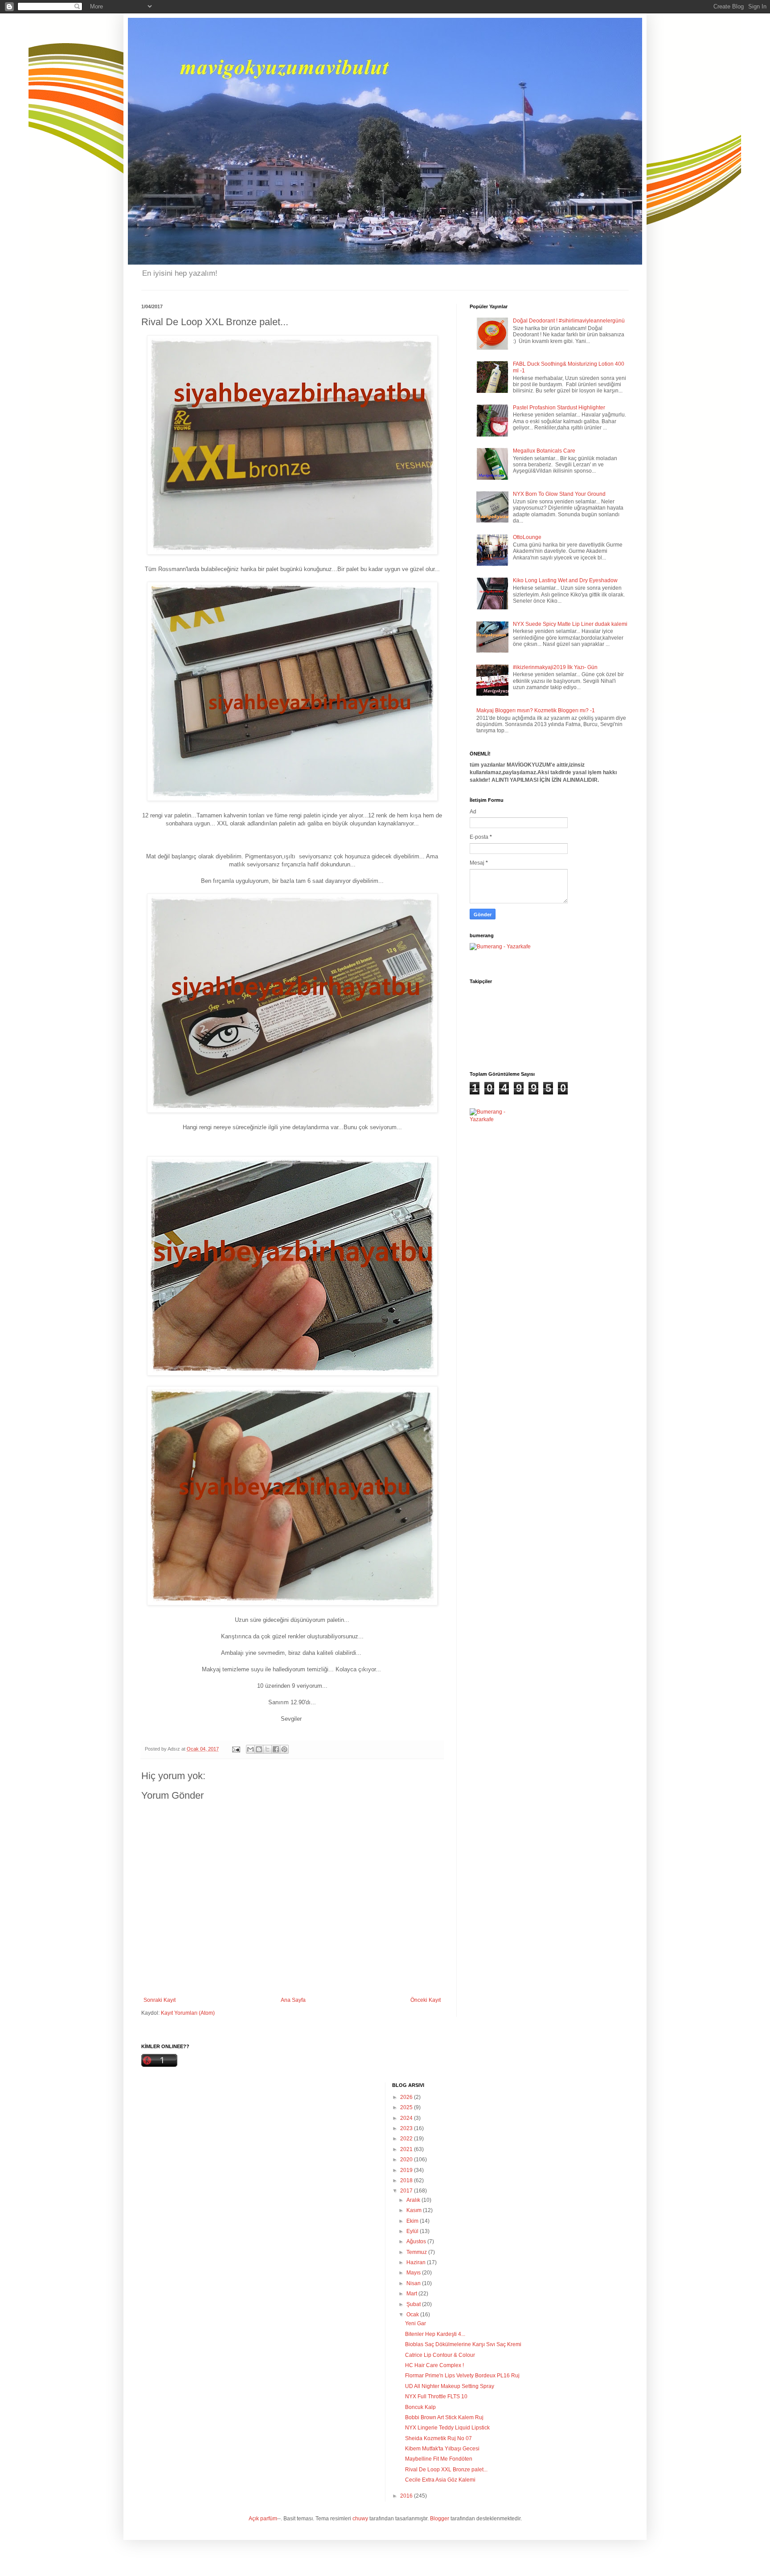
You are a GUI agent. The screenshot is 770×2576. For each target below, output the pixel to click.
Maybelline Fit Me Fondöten (439, 2459)
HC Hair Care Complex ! (434, 2365)
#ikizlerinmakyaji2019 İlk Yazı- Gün (555, 667)
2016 (407, 2496)
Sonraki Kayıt (160, 2000)
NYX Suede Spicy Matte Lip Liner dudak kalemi (570, 624)
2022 (407, 2139)
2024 (407, 2118)
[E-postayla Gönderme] (236, 1749)
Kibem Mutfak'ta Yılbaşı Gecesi (442, 2449)
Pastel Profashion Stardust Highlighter (559, 408)
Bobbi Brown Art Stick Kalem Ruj (444, 2417)
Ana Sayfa (293, 2000)
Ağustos (417, 2241)
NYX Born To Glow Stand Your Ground (559, 494)
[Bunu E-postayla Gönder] (250, 1749)
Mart (412, 2294)
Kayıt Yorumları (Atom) (188, 2013)
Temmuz (417, 2252)
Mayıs (414, 2273)
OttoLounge (527, 537)
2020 (407, 2160)
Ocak (413, 2315)
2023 (407, 2128)
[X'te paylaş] (267, 1749)
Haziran (417, 2262)
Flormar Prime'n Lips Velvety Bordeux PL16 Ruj (462, 2376)
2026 (407, 2097)
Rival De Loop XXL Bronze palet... (446, 2470)
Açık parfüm (263, 2519)
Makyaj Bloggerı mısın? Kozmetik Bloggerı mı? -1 (536, 710)
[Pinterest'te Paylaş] (284, 1749)
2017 (407, 2191)
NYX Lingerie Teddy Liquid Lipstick (447, 2428)
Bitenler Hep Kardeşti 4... (435, 2334)
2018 (407, 2180)
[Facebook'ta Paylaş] (276, 1749)
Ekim (413, 2221)
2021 (407, 2149)
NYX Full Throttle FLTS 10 (436, 2396)
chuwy (360, 2519)
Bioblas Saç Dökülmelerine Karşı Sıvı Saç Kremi (463, 2344)
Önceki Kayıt (426, 2000)
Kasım (415, 2210)
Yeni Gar (416, 2323)
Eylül (413, 2231)
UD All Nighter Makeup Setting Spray (450, 2386)
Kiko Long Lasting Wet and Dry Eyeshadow (565, 580)
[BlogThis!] (259, 1749)
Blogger (440, 2519)
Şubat (414, 2304)
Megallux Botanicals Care (544, 451)
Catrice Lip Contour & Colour (440, 2355)
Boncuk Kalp (420, 2407)
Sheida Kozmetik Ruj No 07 (438, 2438)
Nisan (414, 2283)
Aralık (414, 2200)
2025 (407, 2107)
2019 (407, 2170)
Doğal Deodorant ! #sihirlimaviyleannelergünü (569, 321)
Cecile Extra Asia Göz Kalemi (440, 2480)
